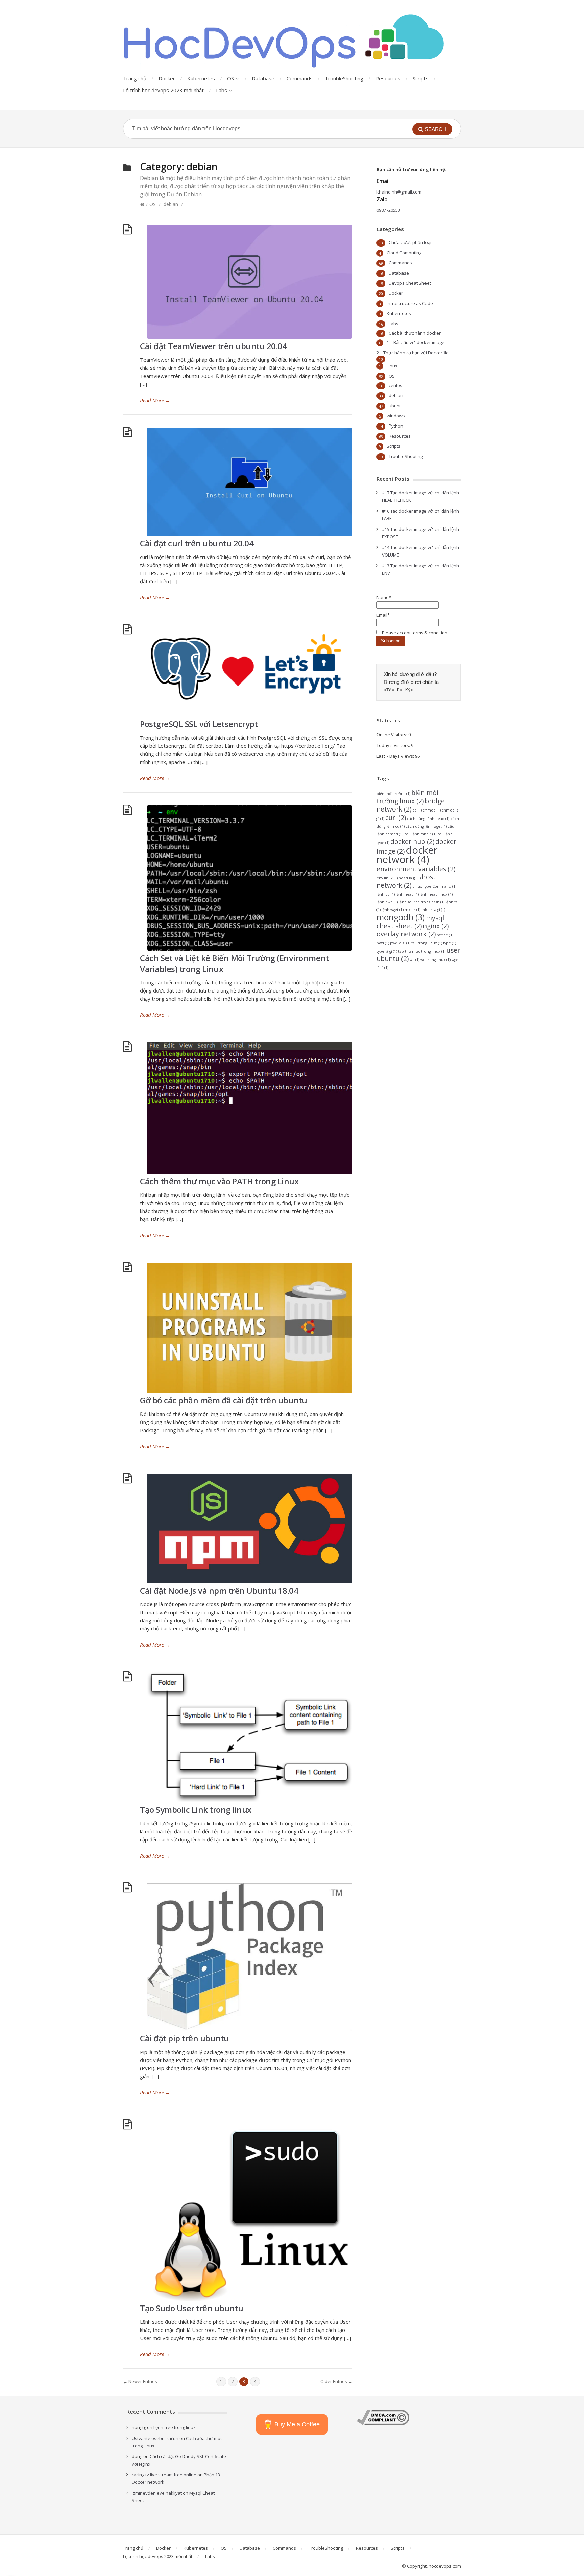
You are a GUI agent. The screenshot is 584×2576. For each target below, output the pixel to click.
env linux (387, 878)
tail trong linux (427, 943)
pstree (445, 935)
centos (396, 385)
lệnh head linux (436, 894)
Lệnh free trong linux (175, 2427)
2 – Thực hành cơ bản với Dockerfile (413, 353)
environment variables (416, 869)
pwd (383, 943)
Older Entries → (336, 2381)
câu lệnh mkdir (420, 834)
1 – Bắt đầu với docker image (416, 342)
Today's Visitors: (394, 745)
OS (230, 78)
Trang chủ (135, 78)
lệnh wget (393, 910)
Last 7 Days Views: (396, 756)
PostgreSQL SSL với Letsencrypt (199, 724)
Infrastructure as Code (410, 303)
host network (406, 881)
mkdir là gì (433, 910)
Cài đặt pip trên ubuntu (185, 2038)
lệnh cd (386, 894)
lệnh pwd (387, 902)
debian (171, 204)
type (449, 943)
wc (415, 960)
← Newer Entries (140, 2381)
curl (396, 818)
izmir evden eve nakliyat (157, 2493)
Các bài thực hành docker (415, 333)
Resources (388, 78)
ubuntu (396, 406)
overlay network (406, 934)
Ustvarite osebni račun (155, 2438)
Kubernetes (201, 78)
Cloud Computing (404, 253)
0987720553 (388, 210)
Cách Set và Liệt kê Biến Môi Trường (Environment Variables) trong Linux (234, 963)
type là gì (387, 951)
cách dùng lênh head (428, 819)
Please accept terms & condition (414, 633)
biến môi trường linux (407, 797)
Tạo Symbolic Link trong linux (196, 1810)
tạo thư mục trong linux (422, 951)
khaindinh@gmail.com (399, 192)
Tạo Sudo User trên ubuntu (192, 2308)
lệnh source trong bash (422, 902)
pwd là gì (400, 943)
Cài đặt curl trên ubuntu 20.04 (197, 543)
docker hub (412, 842)
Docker (167, 78)
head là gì (410, 878)
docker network (407, 855)
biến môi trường (393, 794)
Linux (392, 366)
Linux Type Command (434, 886)
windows (396, 416)
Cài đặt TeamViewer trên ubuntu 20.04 (213, 346)
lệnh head (407, 894)
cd (417, 810)
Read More (155, 400)
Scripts (421, 78)
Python (396, 426)
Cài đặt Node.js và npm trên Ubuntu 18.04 (219, 1590)
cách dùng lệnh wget (426, 826)
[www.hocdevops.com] (285, 41)
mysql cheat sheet (410, 922)
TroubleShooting (344, 78)
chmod (432, 810)
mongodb (401, 917)
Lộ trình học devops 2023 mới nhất (163, 90)
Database (263, 78)
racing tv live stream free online (164, 2475)
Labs (222, 90)
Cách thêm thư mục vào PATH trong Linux (219, 1181)
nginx (436, 926)
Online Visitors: (392, 735)
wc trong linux (435, 960)
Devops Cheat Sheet (410, 283)
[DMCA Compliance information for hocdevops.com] (383, 2423)
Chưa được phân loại (410, 242)
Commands (300, 78)
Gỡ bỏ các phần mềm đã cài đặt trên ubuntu (224, 1400)
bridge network (411, 805)
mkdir (412, 910)
